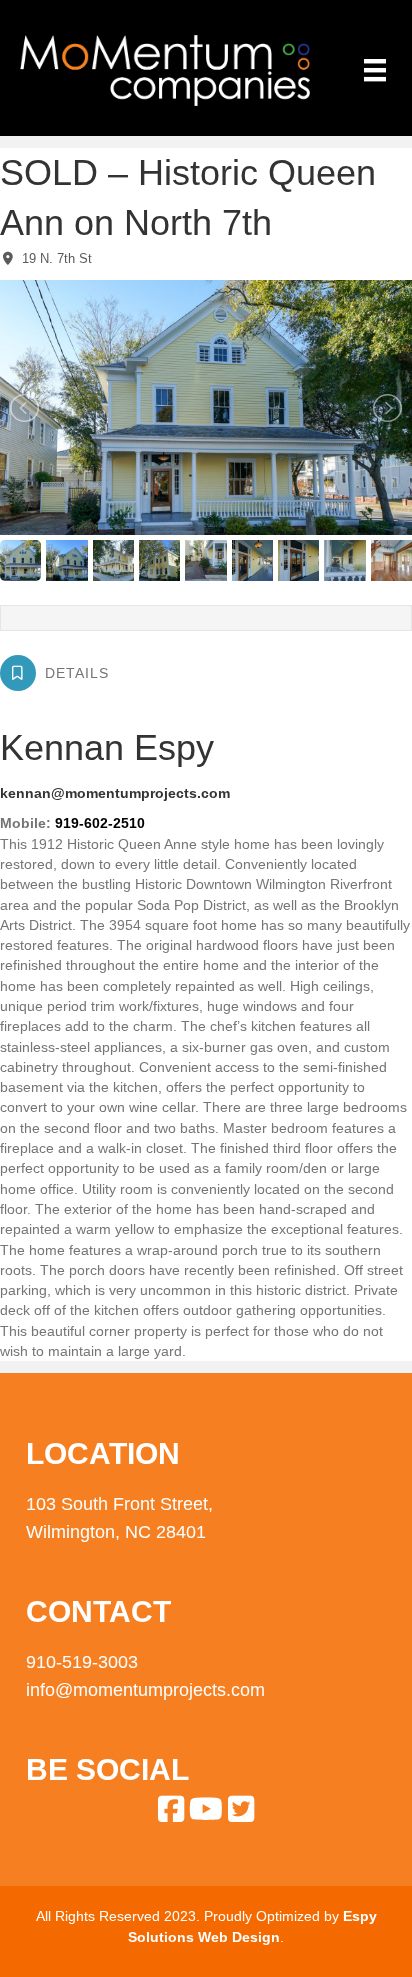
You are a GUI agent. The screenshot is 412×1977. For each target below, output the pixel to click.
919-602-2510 (100, 823)
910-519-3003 (82, 1662)
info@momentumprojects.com (145, 1690)
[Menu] (375, 70)
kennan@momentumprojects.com (115, 793)
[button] (171, 1808)
